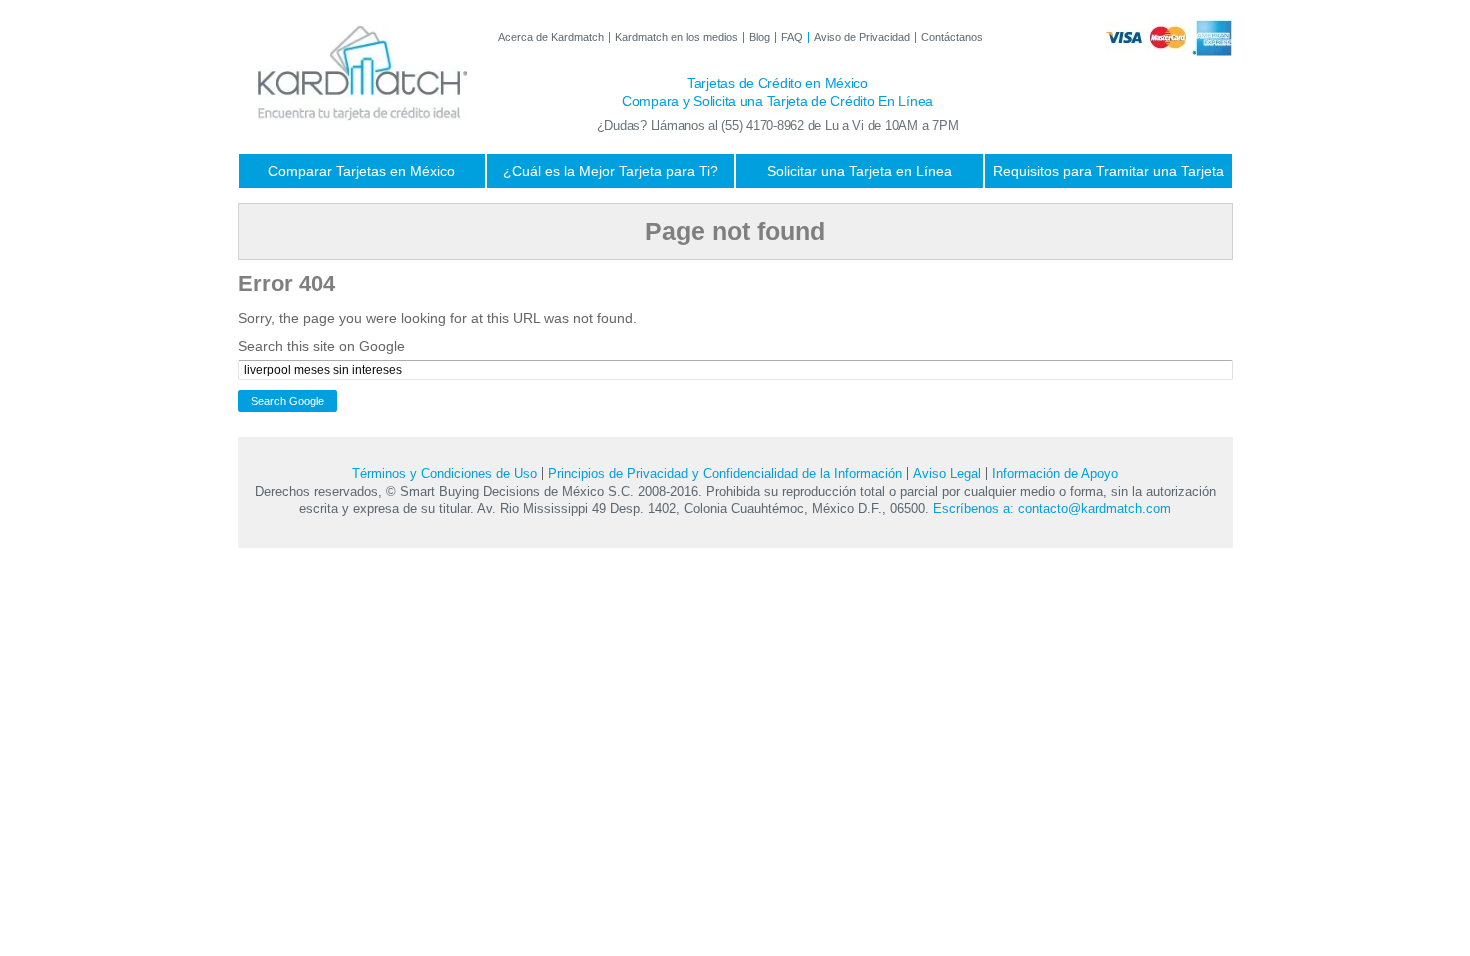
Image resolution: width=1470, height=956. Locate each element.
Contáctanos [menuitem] (952, 37)
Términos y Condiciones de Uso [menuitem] (444, 473)
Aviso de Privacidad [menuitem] (862, 37)
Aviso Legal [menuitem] (947, 473)
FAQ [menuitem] (792, 37)
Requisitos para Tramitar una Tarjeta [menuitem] (1108, 171)
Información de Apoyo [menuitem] (1055, 473)
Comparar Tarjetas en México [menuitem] (361, 171)
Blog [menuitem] (759, 37)
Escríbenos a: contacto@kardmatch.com (1052, 508)
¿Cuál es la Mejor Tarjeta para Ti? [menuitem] (610, 171)
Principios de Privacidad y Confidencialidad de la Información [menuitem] (725, 473)
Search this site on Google (321, 346)
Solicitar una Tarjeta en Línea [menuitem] (859, 171)
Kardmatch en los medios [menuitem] (676, 37)
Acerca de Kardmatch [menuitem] (551, 37)
